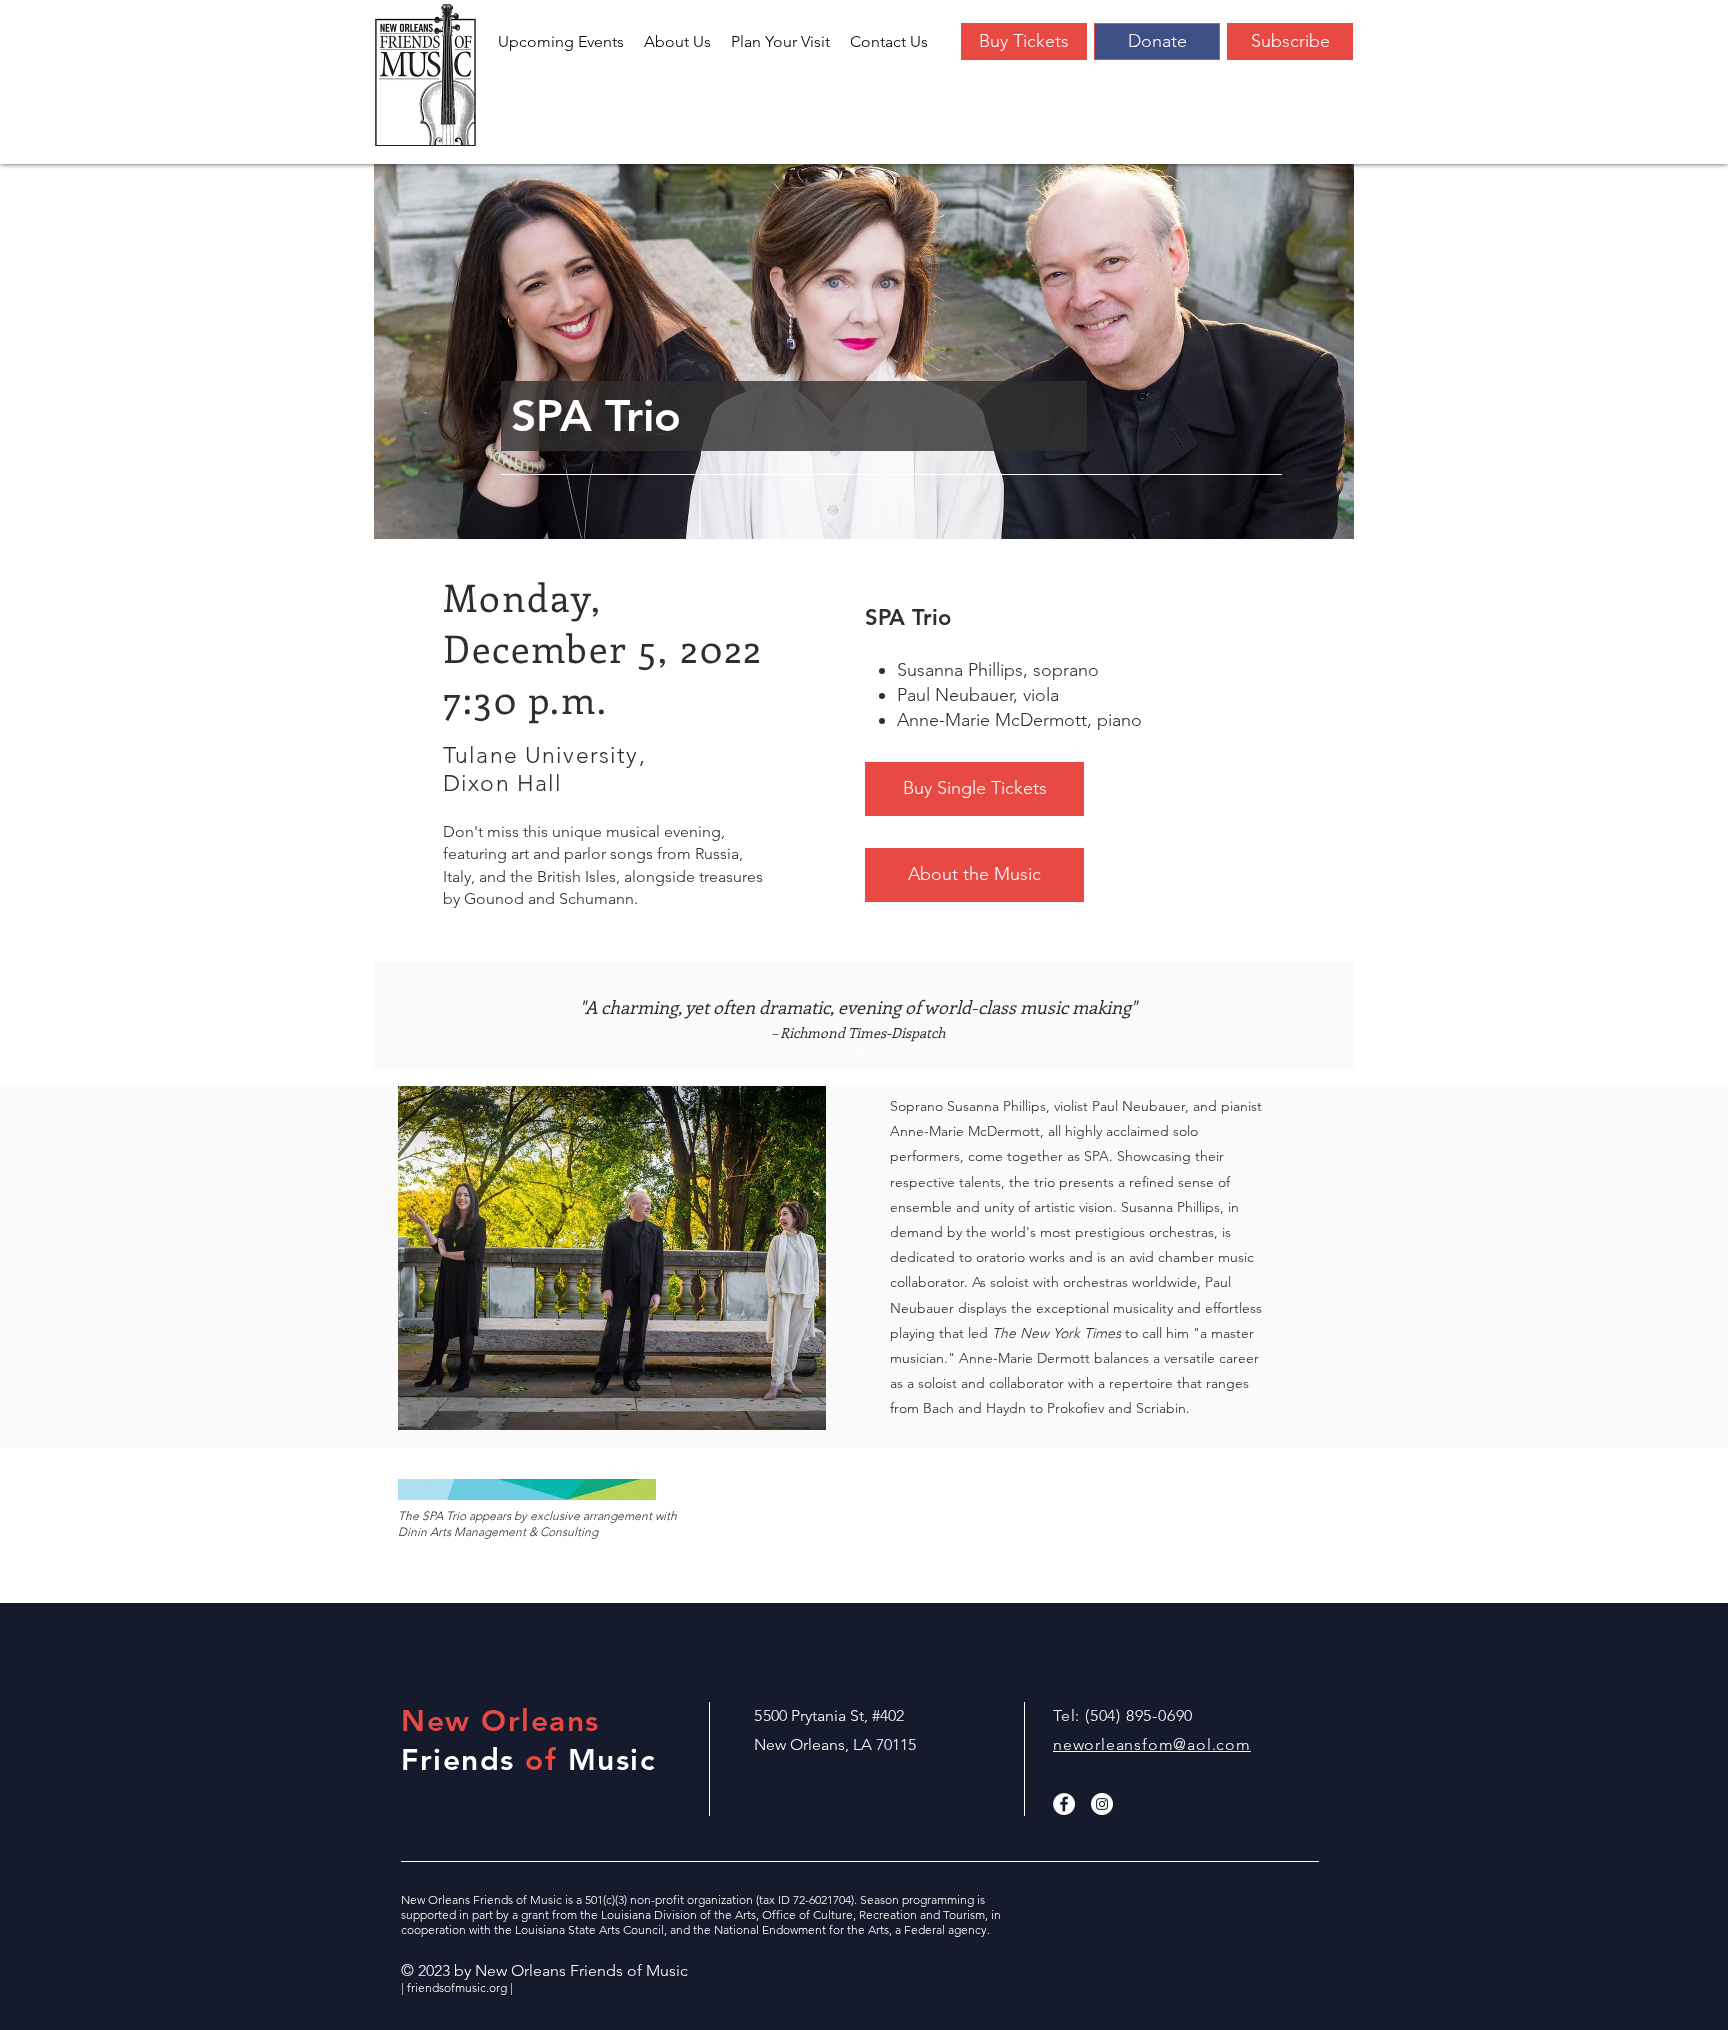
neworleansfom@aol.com (1152, 1744)
